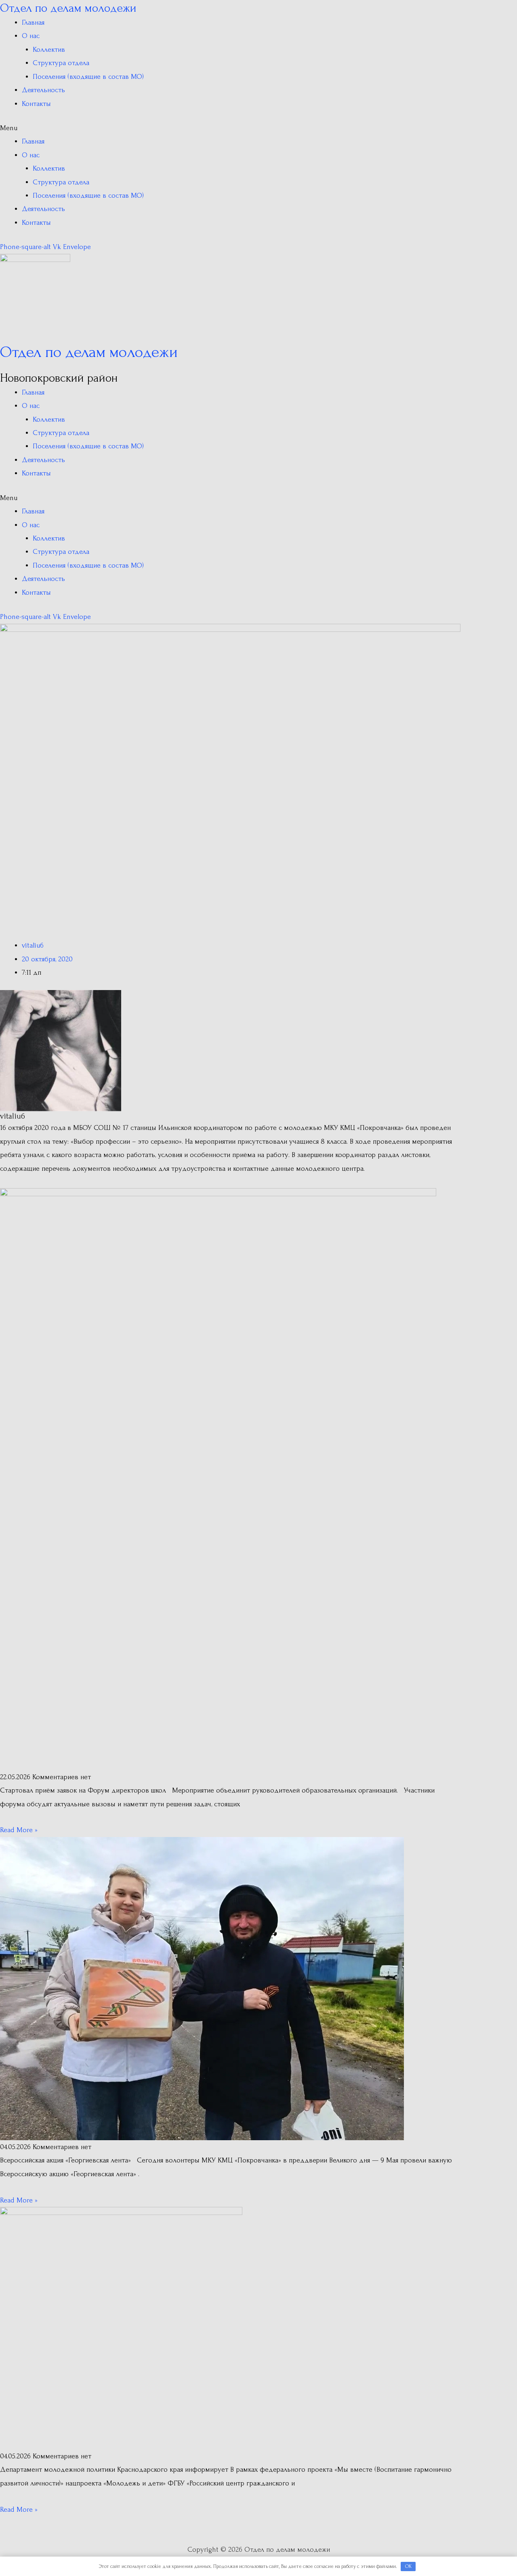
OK (408, 2566)
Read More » (19, 1830)
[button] (230, 128)
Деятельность (43, 90)
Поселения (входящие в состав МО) (88, 77)
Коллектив (49, 50)
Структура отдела (61, 63)
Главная (33, 22)
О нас (31, 36)
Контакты (36, 104)
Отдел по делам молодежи (68, 8)
